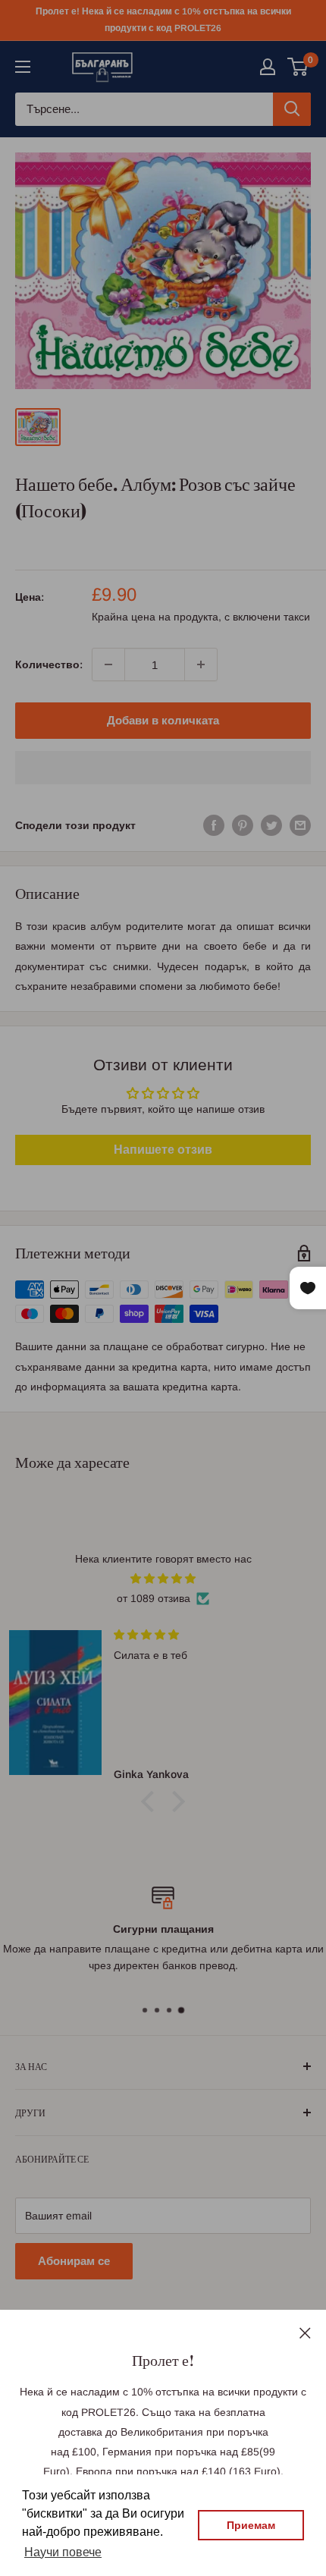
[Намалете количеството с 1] (108, 664)
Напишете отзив (163, 1150)
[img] (163, 1579)
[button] (163, 768)
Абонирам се (74, 2261)
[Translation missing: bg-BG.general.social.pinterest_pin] (243, 825)
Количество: (49, 664)
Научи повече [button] (63, 2552)
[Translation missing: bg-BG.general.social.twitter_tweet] (271, 825)
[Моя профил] (268, 67)
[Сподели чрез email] (300, 825)
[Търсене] (292, 109)
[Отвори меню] (23, 67)
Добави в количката (163, 720)
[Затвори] (305, 2332)
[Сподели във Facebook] (214, 825)
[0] (298, 67)
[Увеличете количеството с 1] (201, 664)
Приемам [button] (251, 2525)
